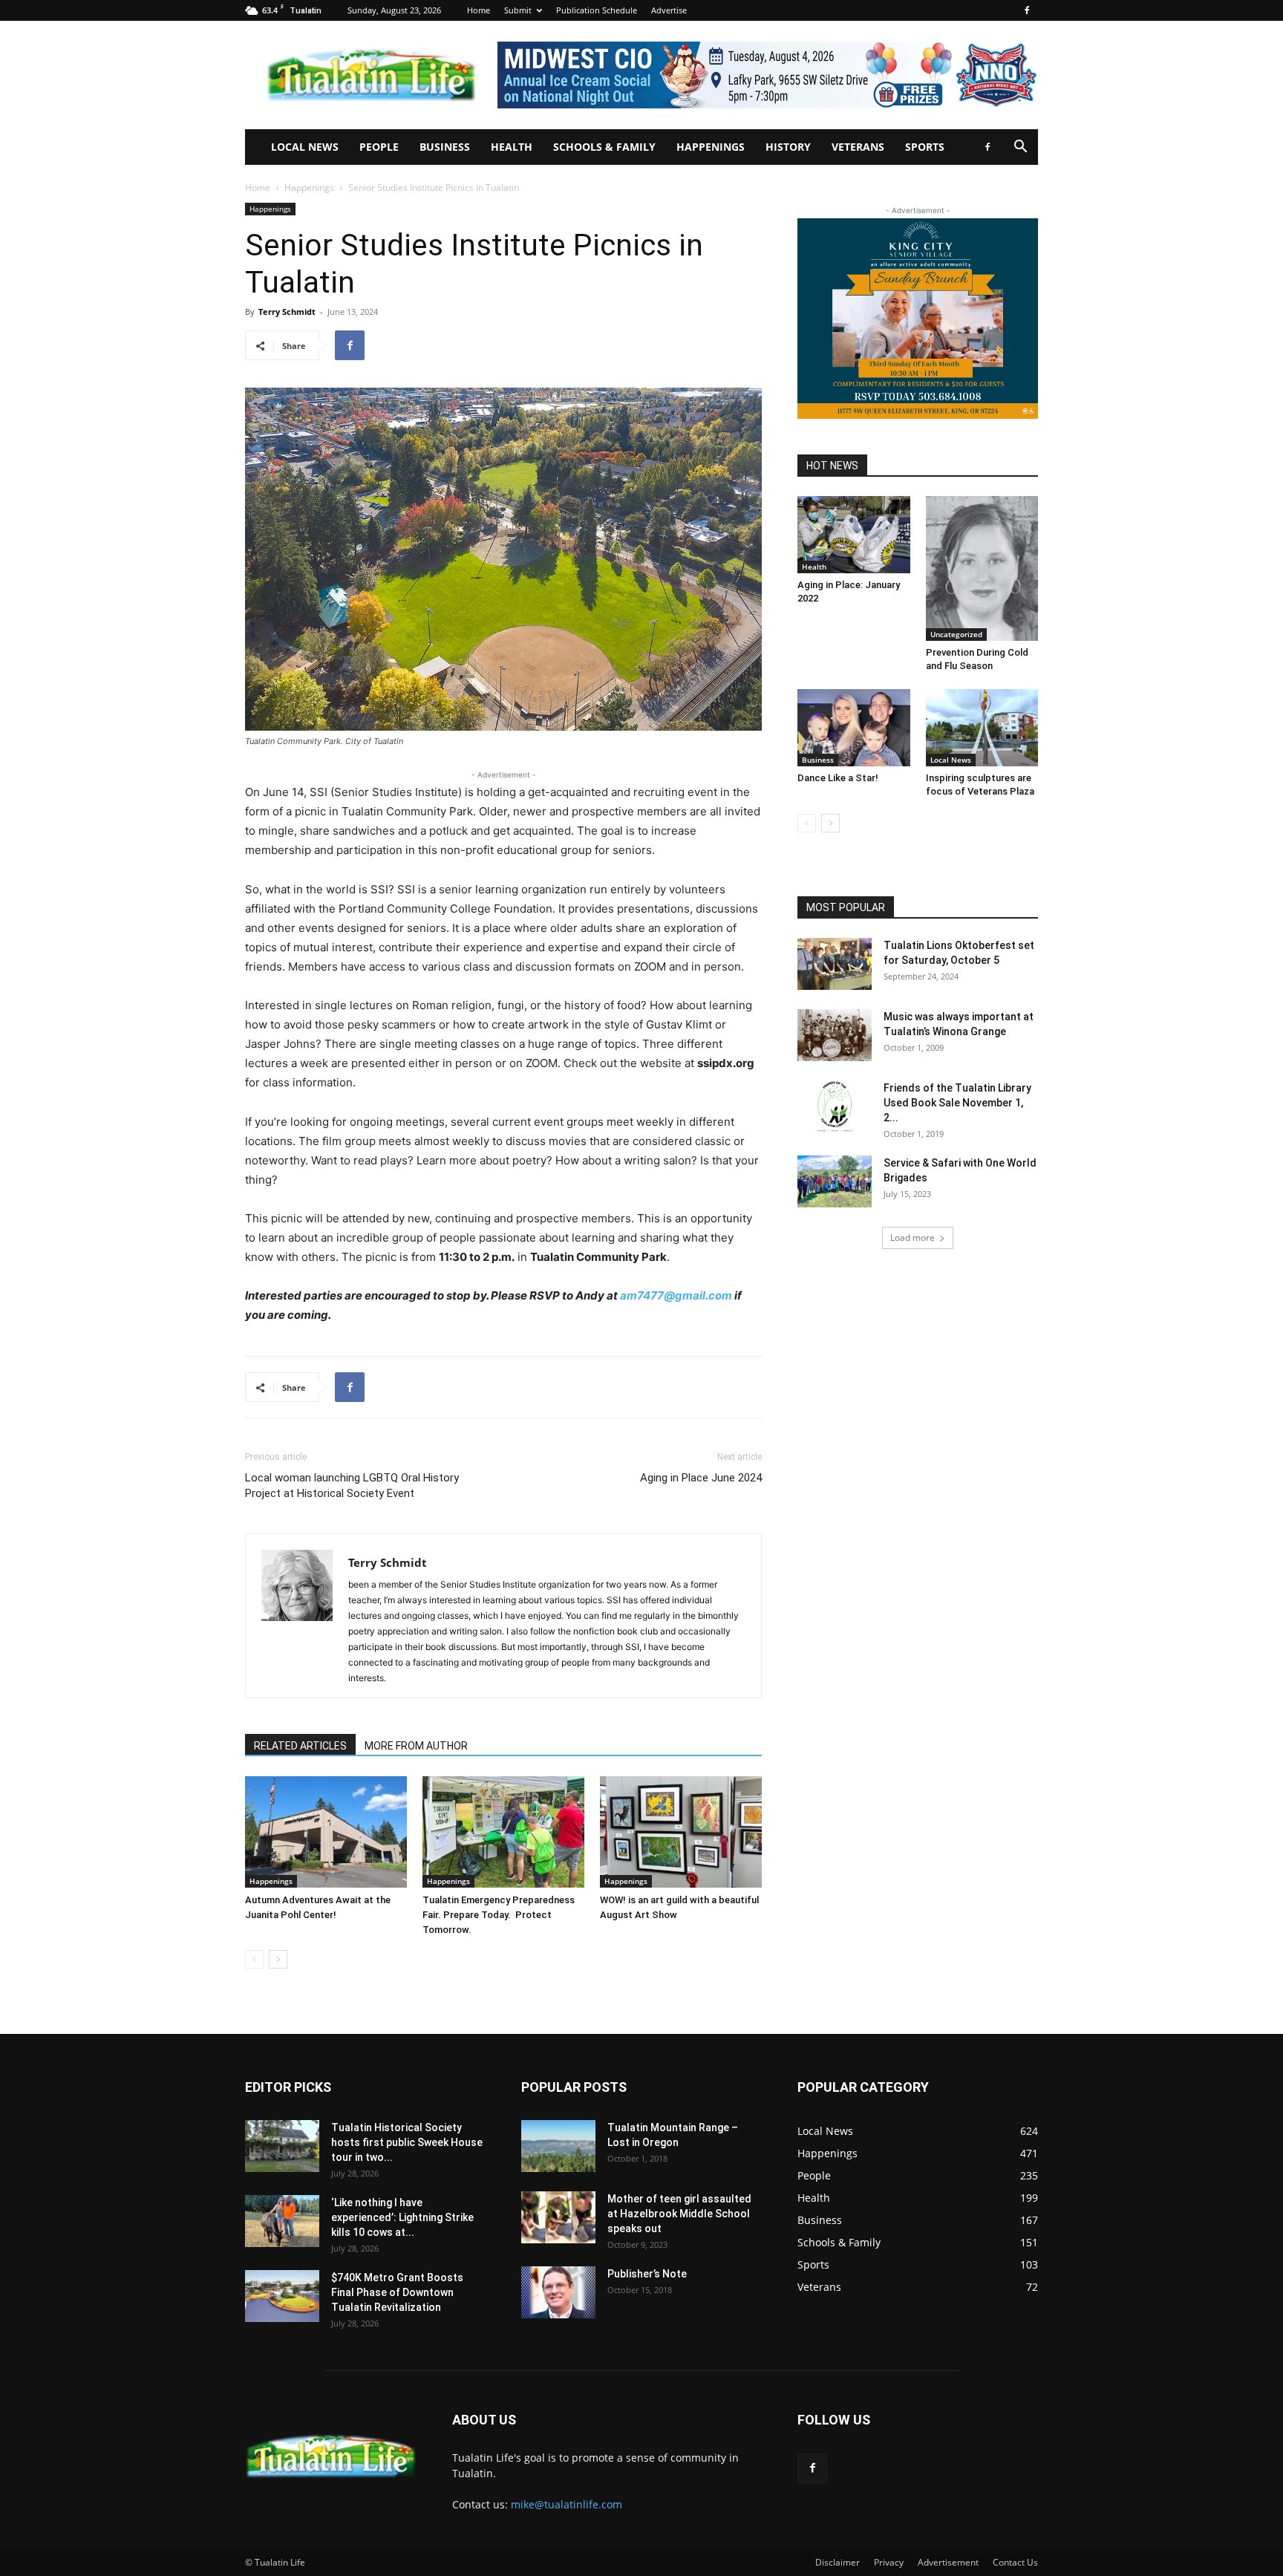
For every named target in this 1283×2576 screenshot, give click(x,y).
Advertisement (948, 2562)
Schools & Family (604, 147)
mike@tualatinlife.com (567, 2504)
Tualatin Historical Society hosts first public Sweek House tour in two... (407, 2142)
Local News (305, 147)
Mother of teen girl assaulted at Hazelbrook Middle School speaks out (679, 2214)
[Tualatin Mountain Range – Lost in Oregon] (558, 2146)
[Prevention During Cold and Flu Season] (982, 568)
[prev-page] (254, 1959)
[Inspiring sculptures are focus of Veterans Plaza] (982, 728)
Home (479, 10)
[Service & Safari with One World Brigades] (835, 1181)
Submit (518, 10)
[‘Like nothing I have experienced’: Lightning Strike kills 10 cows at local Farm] (282, 2221)
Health (512, 147)
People (379, 147)
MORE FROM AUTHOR (416, 1746)
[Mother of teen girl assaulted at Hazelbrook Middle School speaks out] (558, 2217)
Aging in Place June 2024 (701, 1478)
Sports (925, 147)
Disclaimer (838, 2562)
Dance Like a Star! (838, 778)
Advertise (669, 10)
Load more (913, 1238)
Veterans (858, 147)
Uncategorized (956, 634)
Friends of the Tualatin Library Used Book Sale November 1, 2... (957, 1103)
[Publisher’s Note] (558, 2292)
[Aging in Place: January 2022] (854, 535)
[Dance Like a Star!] (854, 728)
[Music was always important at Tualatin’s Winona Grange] (835, 1035)
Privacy (889, 2562)
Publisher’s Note (647, 2274)
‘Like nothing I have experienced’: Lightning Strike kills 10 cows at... (402, 2217)
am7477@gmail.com (676, 1295)
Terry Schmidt (287, 312)
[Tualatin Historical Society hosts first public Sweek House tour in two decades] (282, 2146)
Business (445, 147)
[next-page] (278, 1959)
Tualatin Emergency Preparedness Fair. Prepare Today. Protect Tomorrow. (499, 1915)
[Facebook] (1027, 10)
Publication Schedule (597, 10)
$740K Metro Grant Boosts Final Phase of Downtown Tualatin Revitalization (397, 2292)
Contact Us (1015, 2562)
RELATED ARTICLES (300, 1746)
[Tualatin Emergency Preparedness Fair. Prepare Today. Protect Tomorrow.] (503, 1832)
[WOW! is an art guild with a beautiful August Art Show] (681, 1832)
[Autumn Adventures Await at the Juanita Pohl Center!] (326, 1832)
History (788, 147)
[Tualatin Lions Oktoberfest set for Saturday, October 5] (835, 964)
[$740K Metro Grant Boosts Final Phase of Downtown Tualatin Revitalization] (282, 2296)
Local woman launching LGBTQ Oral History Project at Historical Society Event (352, 1486)
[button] (1020, 148)
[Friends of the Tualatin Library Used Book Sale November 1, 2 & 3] (835, 1106)
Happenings (711, 147)
